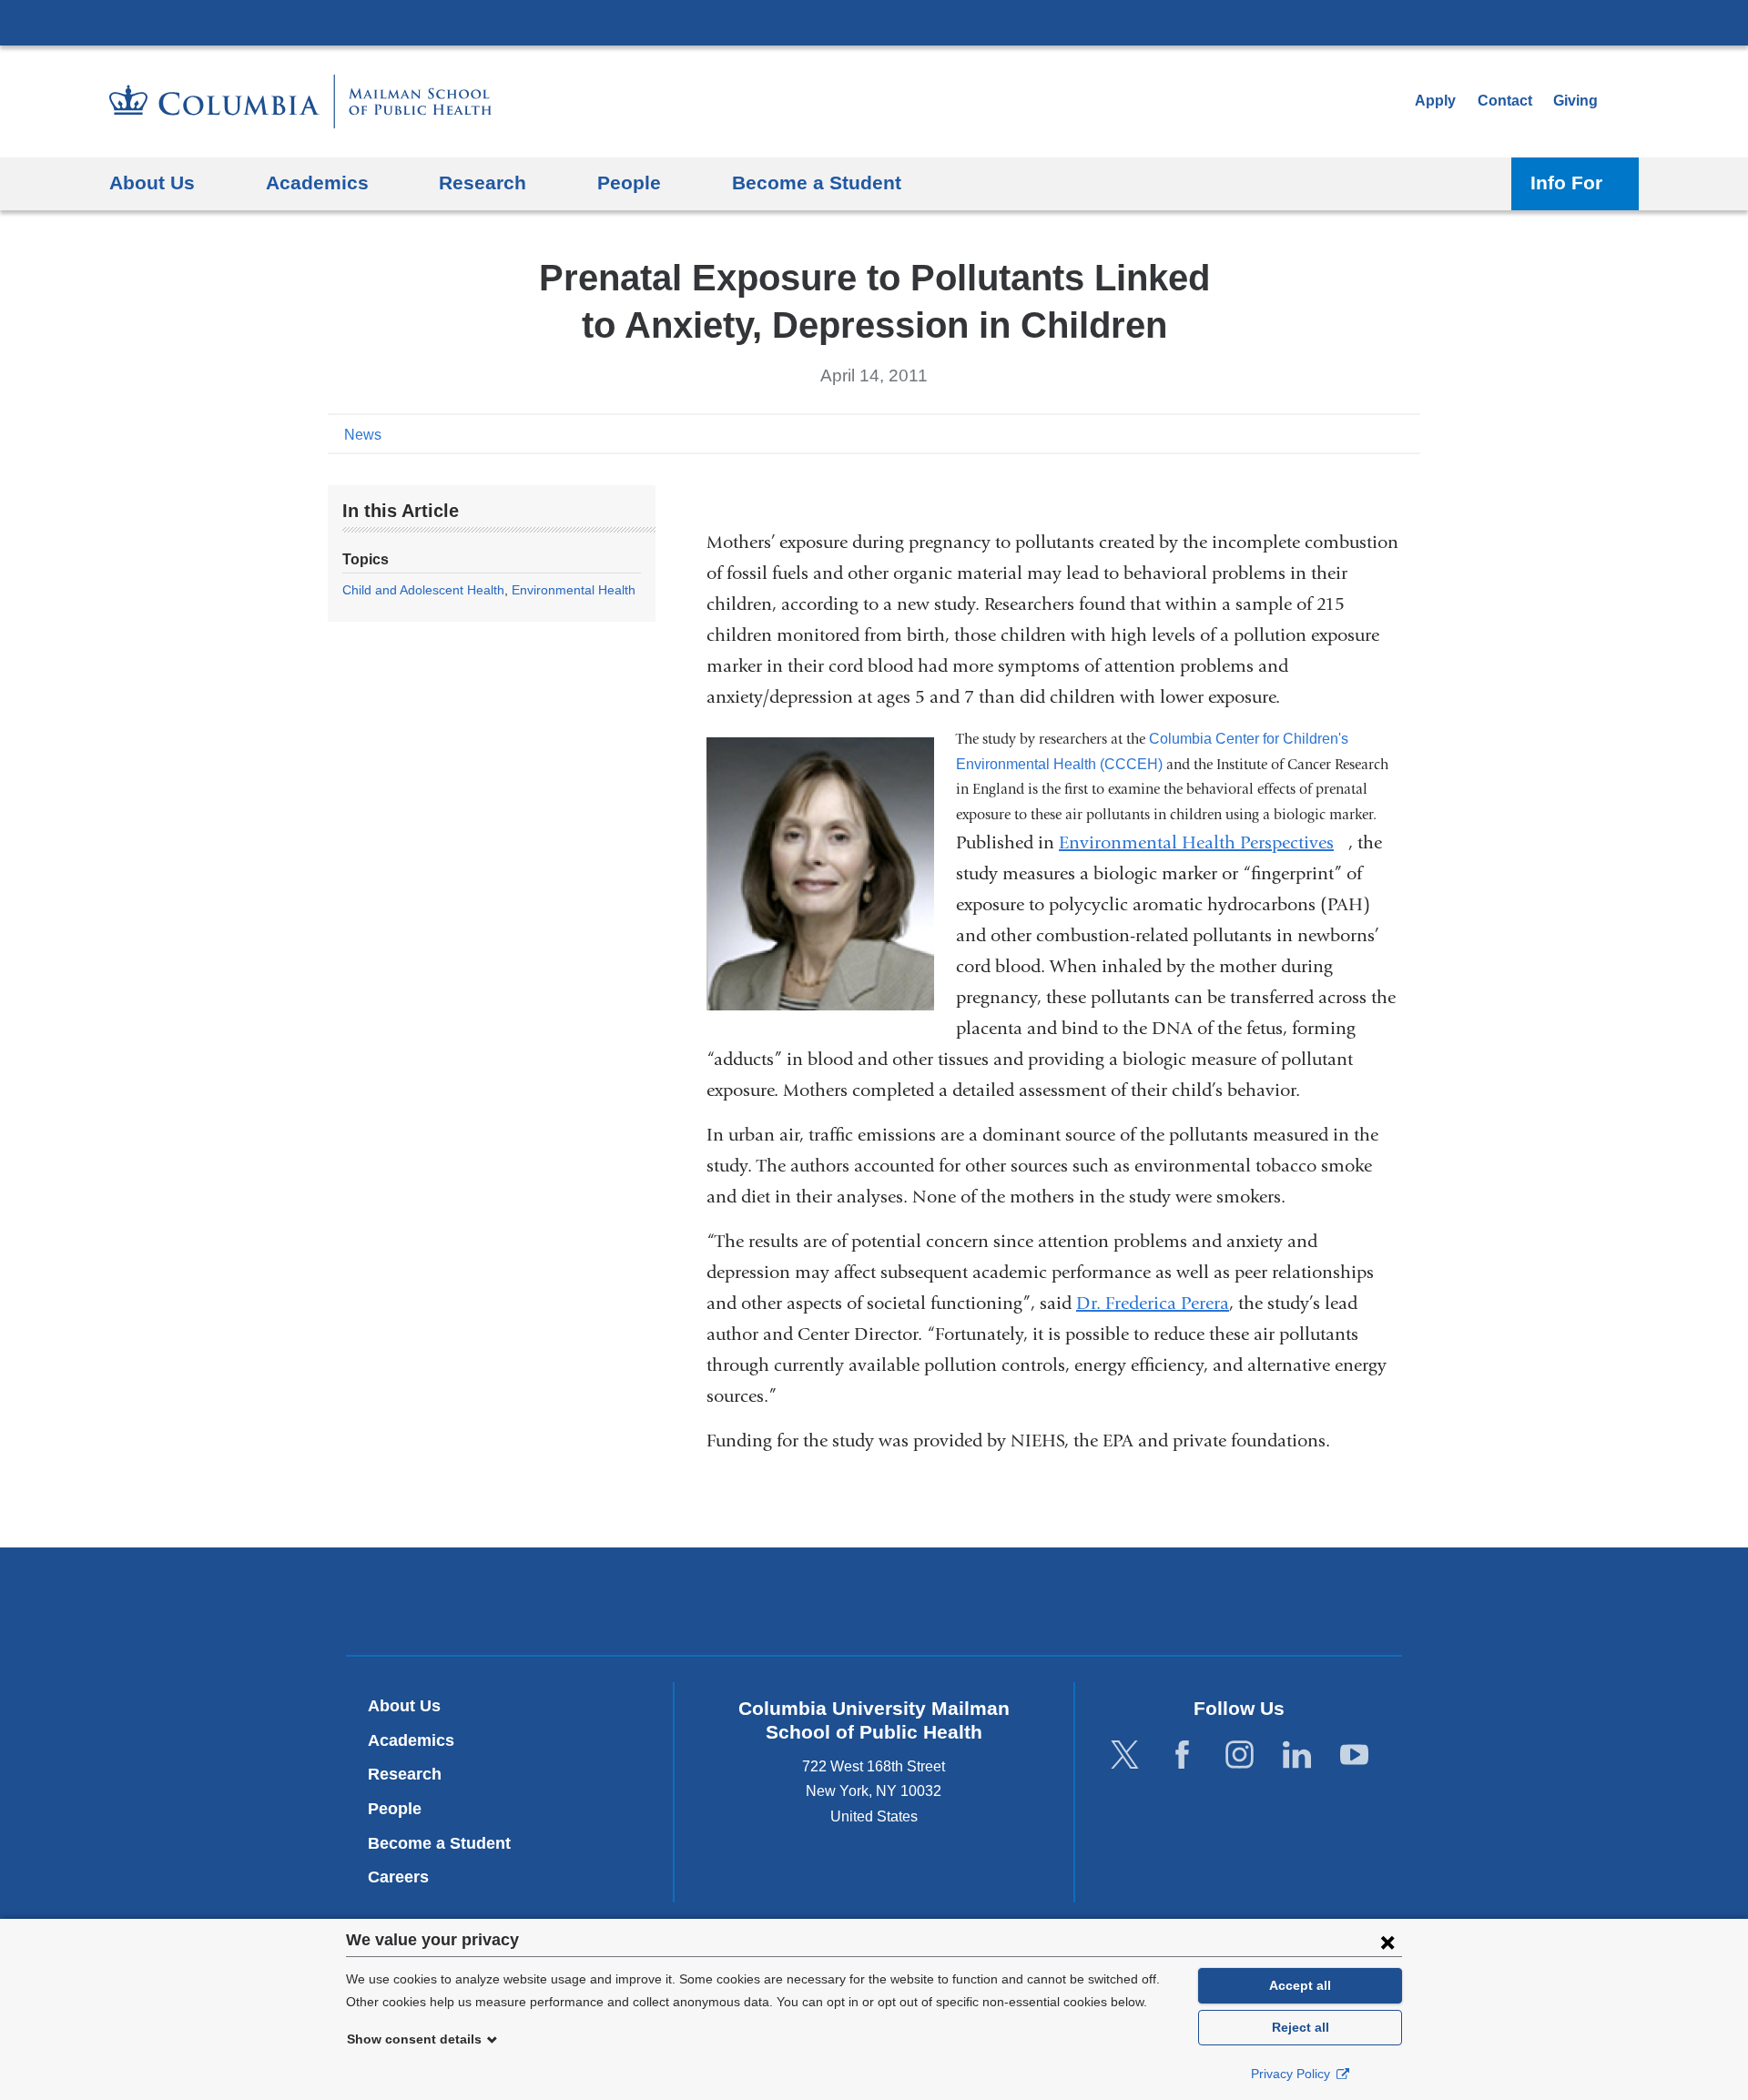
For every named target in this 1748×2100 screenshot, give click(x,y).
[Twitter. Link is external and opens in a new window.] (1125, 1755)
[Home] (300, 101)
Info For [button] (1566, 183)
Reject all (1301, 2027)
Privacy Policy (1292, 2074)
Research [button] (483, 183)
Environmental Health (574, 590)
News (363, 435)
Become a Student (439, 1843)
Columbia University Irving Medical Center (874, 22)
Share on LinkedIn (1378, 433)
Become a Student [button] (817, 183)
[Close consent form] (1387, 1942)
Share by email (1408, 433)
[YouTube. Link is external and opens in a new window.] (1354, 1755)
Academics (411, 1740)
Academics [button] (317, 183)
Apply (1435, 101)
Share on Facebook (1320, 433)
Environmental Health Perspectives (1204, 842)
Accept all (1300, 1985)
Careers (398, 1877)
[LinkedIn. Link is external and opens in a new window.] (1297, 1755)
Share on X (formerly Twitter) (1349, 433)
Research (405, 1774)
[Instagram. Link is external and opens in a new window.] (1240, 1755)
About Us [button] (152, 183)
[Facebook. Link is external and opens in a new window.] (1182, 1755)
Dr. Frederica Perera (1153, 1303)
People (395, 1809)
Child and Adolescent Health (423, 590)
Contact (1505, 101)
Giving (1575, 101)
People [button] (629, 183)
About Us (404, 1706)
